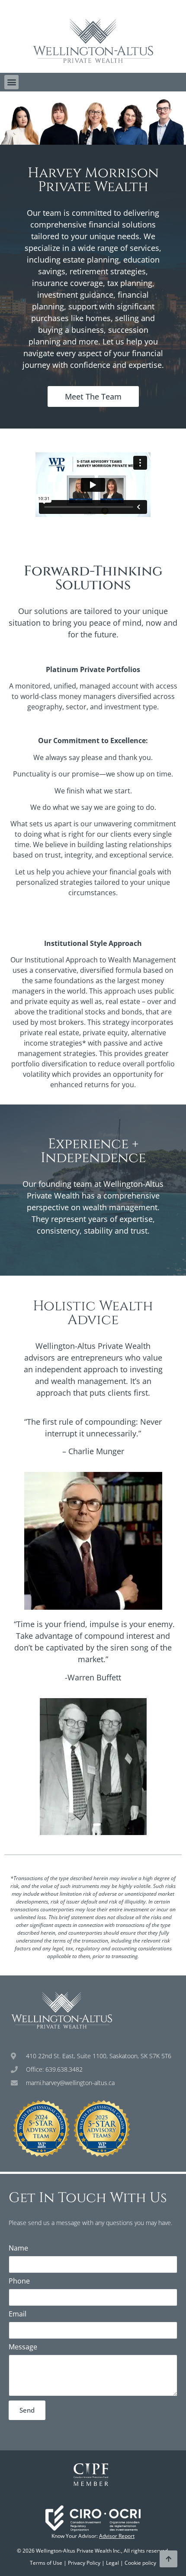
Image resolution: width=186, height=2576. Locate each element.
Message (23, 2347)
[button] (11, 82)
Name (18, 2249)
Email (18, 2315)
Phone (19, 2282)
